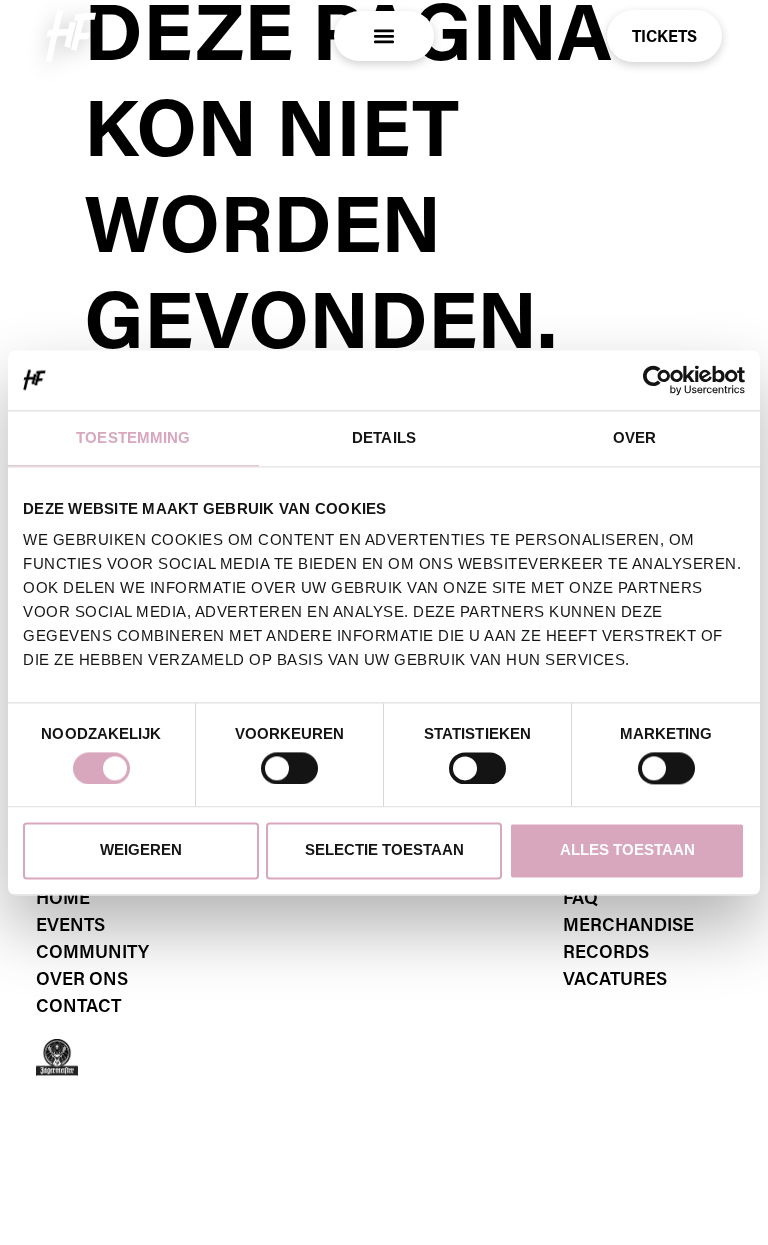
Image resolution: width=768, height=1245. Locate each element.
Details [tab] (384, 437)
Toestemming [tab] (133, 437)
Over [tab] (634, 437)
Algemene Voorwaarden (251, 1109)
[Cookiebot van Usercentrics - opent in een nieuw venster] (657, 380)
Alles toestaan (627, 850)
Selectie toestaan (384, 850)
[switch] (289, 768)
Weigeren (141, 850)
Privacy (73, 1109)
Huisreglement (462, 1109)
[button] (384, 36)
